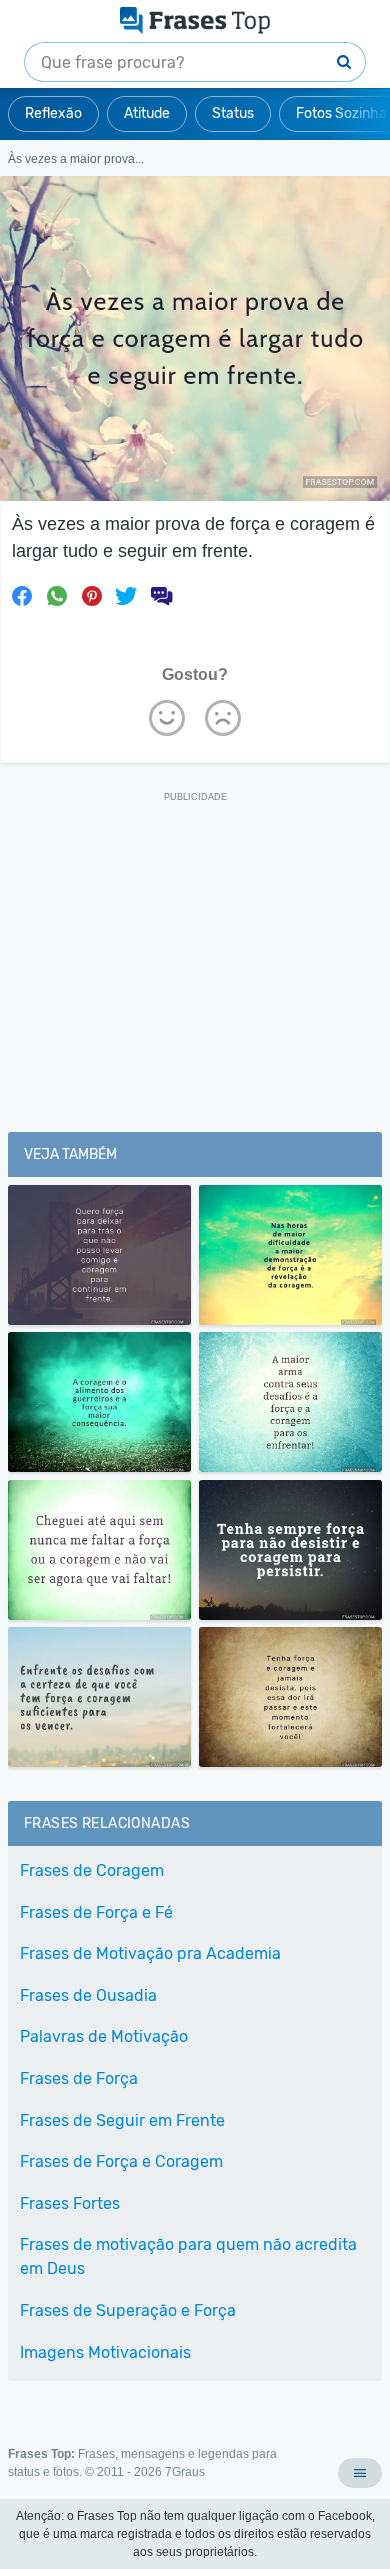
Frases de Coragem (92, 1870)
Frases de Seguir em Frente (122, 2120)
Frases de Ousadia (88, 1995)
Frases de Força (79, 2078)
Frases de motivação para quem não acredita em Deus (188, 2256)
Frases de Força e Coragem (121, 2161)
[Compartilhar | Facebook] (22, 596)
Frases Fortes (70, 2203)
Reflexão (53, 113)
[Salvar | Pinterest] (92, 596)
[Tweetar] (126, 596)
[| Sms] (161, 596)
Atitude (147, 113)
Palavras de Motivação (104, 2036)
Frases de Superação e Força (128, 2310)
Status (233, 113)
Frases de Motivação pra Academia (150, 1953)
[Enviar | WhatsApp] (57, 596)
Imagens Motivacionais (105, 2352)
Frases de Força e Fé (96, 1912)
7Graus (185, 2472)
